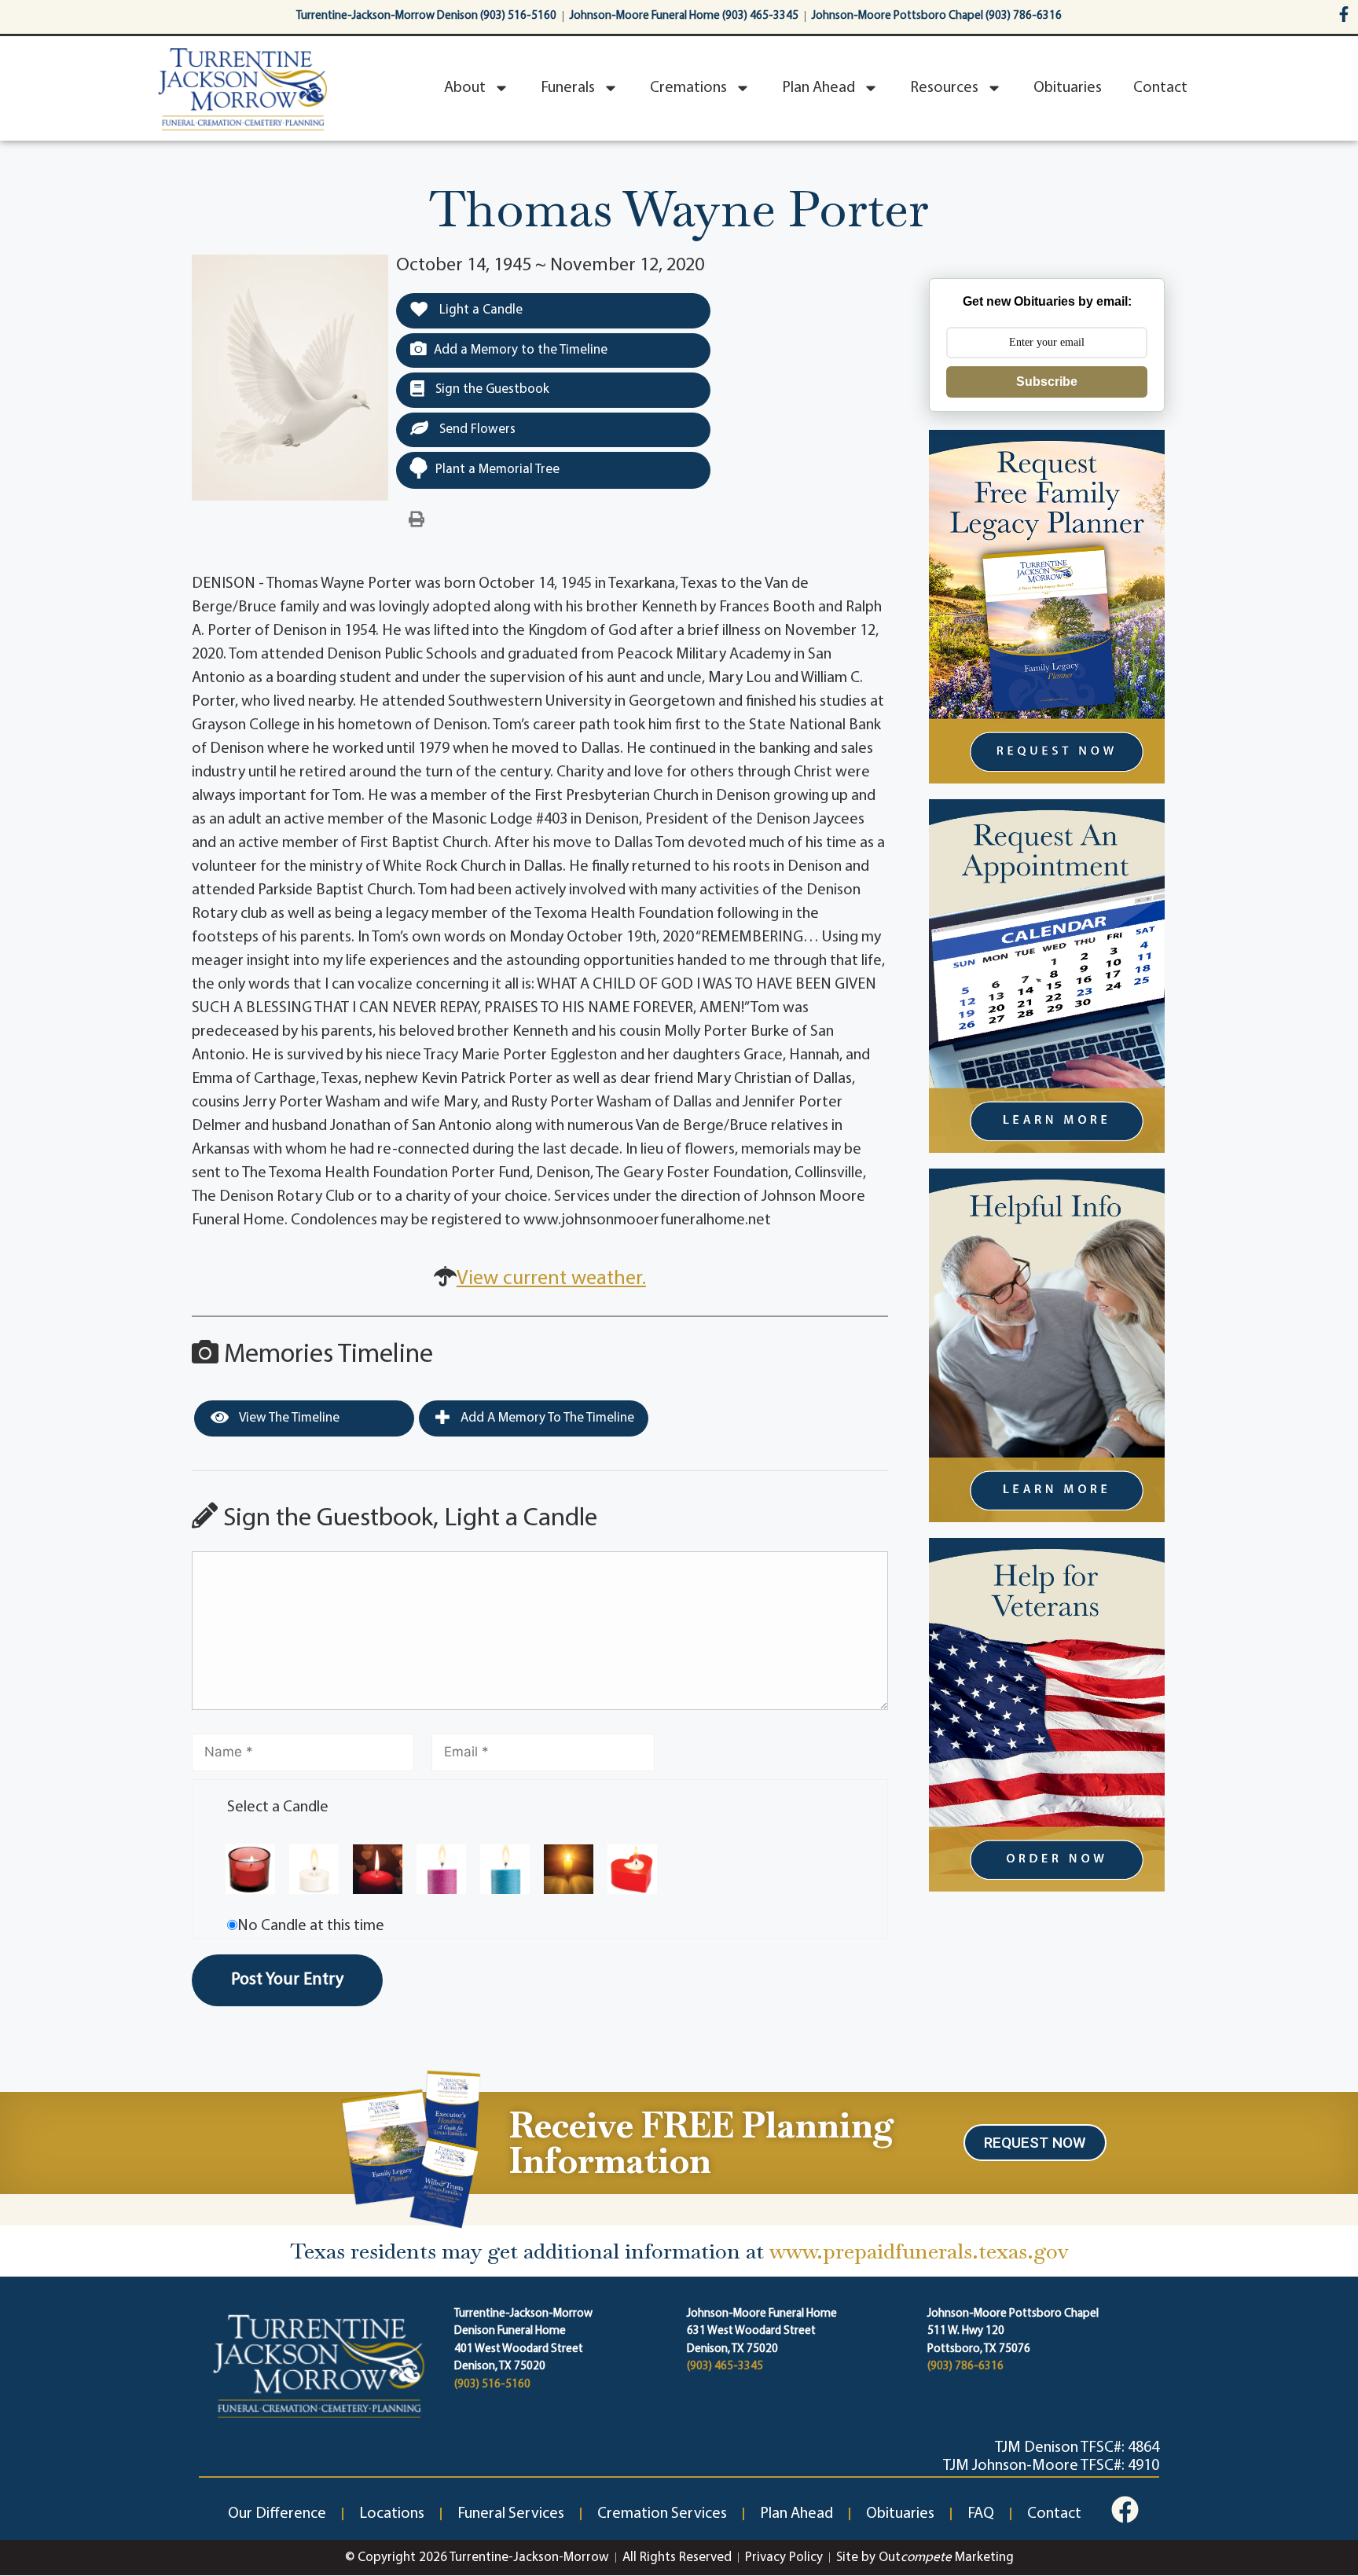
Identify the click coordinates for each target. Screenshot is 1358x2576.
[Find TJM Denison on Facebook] (1125, 2510)
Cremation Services (662, 2514)
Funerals (568, 88)
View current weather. (551, 1279)
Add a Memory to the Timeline (521, 350)
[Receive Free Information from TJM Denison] (408, 2147)
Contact (1160, 88)
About (465, 88)
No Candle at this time (311, 1926)
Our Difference (277, 2514)
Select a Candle (278, 1807)
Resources (944, 88)
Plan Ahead (818, 88)
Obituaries (1068, 88)
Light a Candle (479, 310)
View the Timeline (288, 1418)
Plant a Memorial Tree (497, 470)
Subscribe (1047, 382)
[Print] (417, 520)
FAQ (981, 2514)
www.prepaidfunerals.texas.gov (919, 2251)
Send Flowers (476, 429)
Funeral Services (511, 2514)
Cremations (688, 88)
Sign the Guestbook (491, 389)
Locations (392, 2514)
